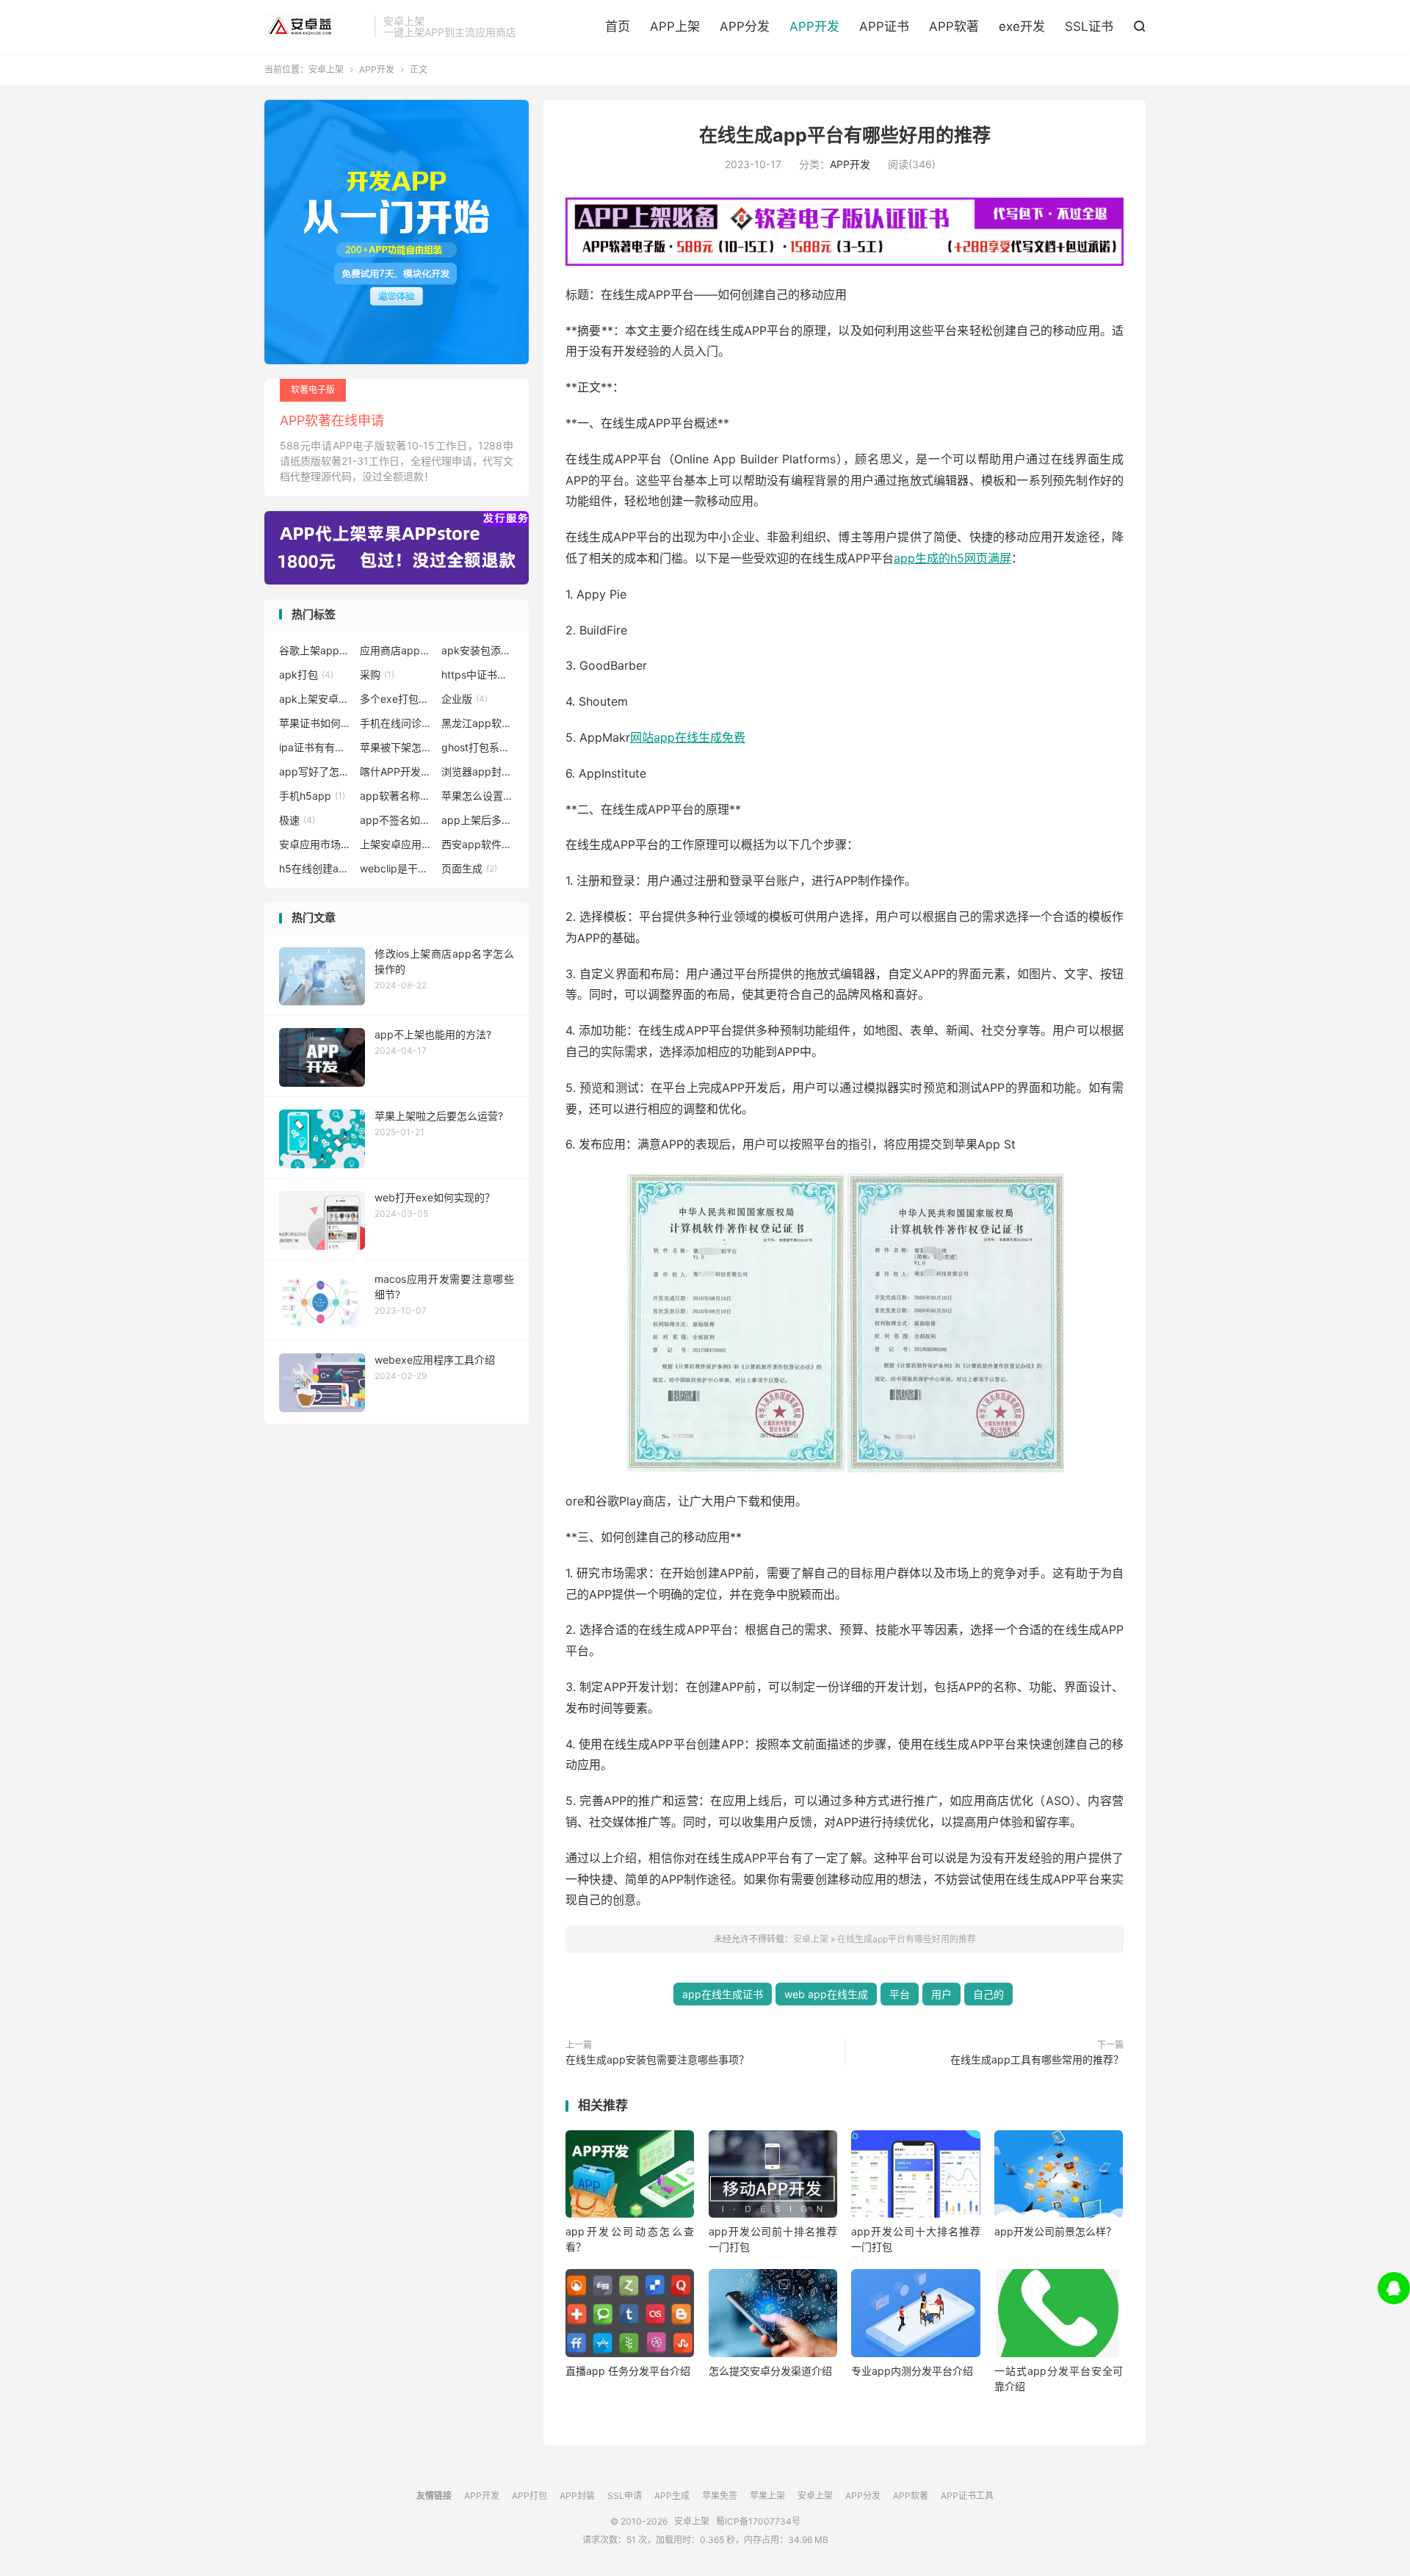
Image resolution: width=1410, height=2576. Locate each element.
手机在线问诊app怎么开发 (397, 723)
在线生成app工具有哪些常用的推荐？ (1037, 2059)
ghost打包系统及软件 (478, 747)
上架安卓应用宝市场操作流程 (397, 844)
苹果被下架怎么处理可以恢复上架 (397, 747)
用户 (941, 1994)
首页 (618, 26)
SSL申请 (625, 2496)
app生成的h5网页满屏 (952, 558)
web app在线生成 (826, 1994)
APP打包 (529, 2496)
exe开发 (1022, 26)
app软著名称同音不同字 (397, 796)
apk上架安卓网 (316, 699)
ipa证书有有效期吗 (316, 747)
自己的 (988, 1994)
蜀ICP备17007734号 (758, 2521)
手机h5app (312, 796)
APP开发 (814, 26)
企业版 (464, 699)
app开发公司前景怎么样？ (1055, 2231)
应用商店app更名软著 (397, 650)
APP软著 (954, 26)
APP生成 (672, 2496)
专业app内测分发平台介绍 (912, 2371)
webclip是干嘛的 (397, 868)
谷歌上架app (316, 650)
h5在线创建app (316, 868)
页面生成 (469, 868)
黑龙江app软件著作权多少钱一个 (478, 723)
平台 (900, 1994)
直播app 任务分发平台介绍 (628, 2371)
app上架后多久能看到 (478, 820)
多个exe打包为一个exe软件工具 (397, 699)
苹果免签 (720, 2496)
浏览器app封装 (478, 771)
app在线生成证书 (723, 1994)
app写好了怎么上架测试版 (316, 771)
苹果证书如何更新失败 (316, 723)
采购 (377, 674)
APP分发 (745, 26)
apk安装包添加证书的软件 (478, 650)
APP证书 (884, 26)
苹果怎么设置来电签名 (478, 796)
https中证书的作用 (478, 674)
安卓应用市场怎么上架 (316, 844)
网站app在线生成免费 (688, 737)
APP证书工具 (967, 2496)
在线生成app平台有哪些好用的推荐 (845, 135)
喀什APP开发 (397, 771)
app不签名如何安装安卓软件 (397, 820)
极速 (297, 820)
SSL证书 (1089, 26)
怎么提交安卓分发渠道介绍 (770, 2371)
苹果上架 (767, 2496)
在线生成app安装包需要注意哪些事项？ (657, 2059)
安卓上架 (316, 26)
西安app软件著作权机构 (478, 844)
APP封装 (577, 2496)
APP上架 (675, 26)
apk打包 (306, 674)
